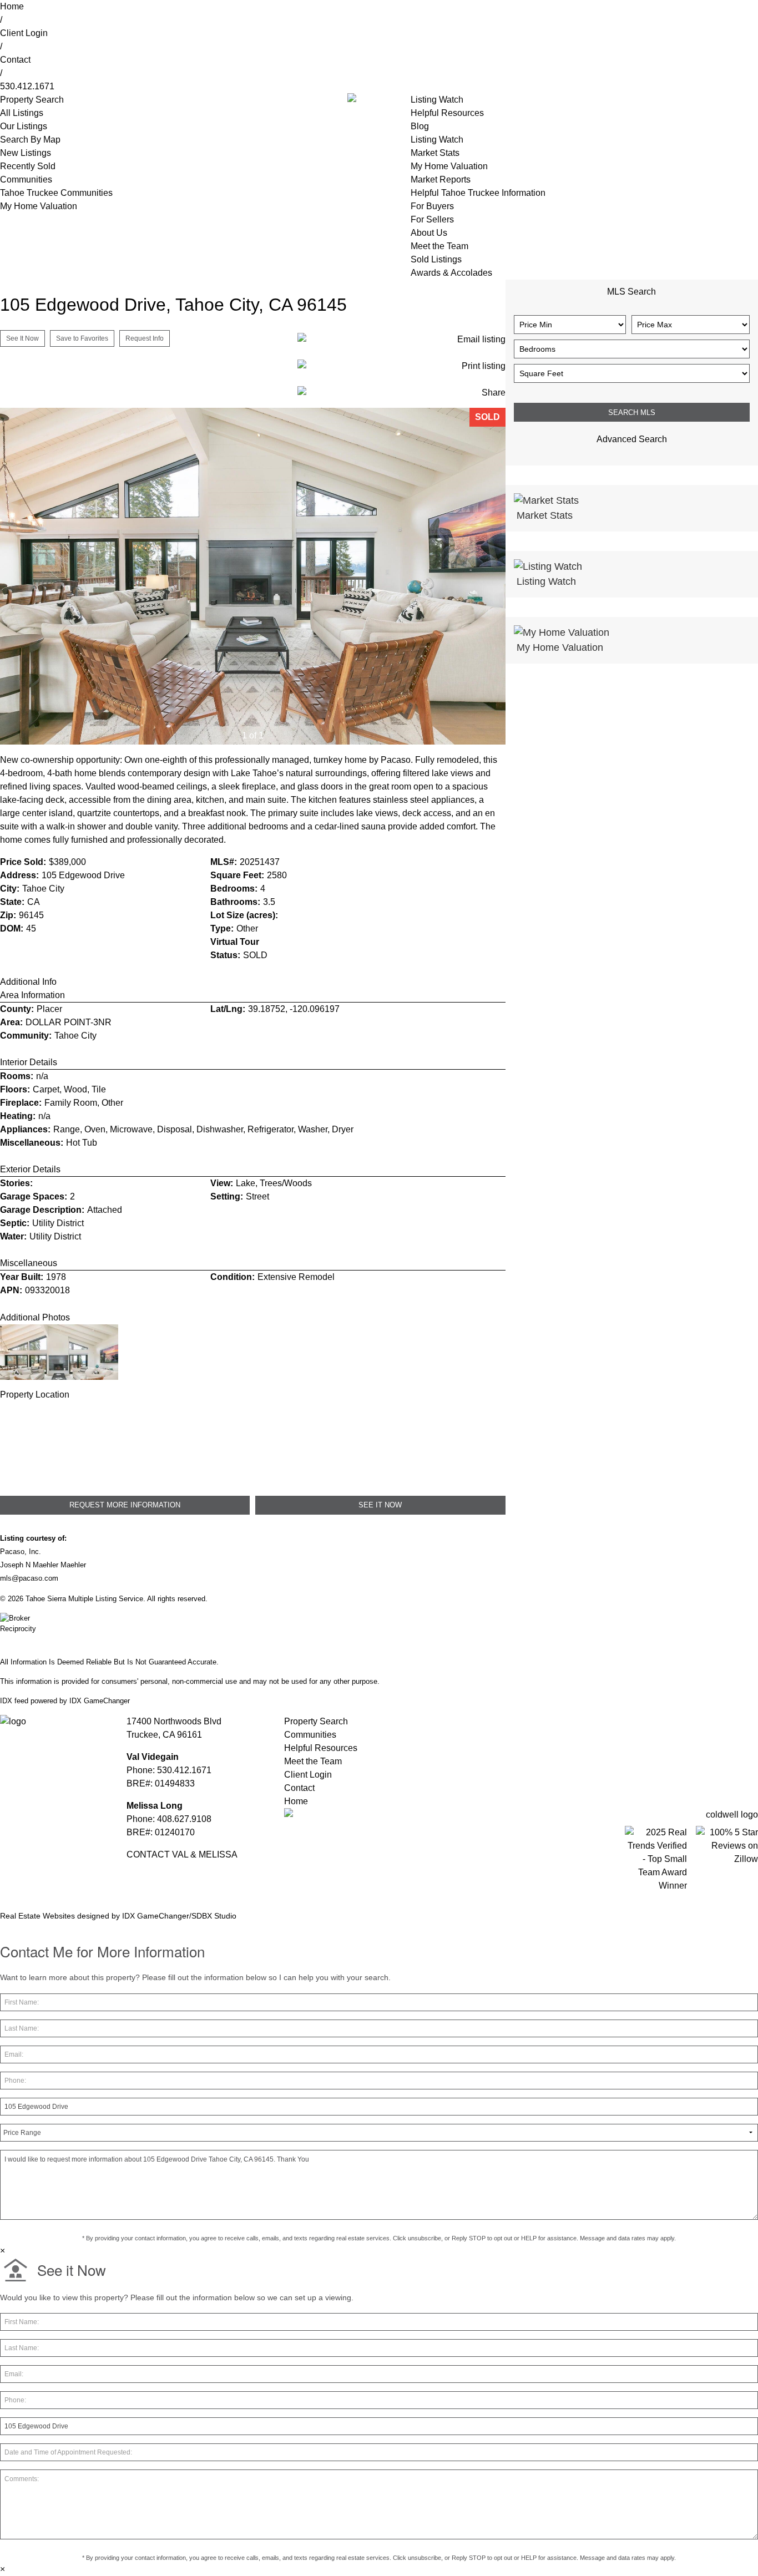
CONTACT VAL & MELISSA (182, 1854)
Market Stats (435, 153)
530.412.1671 (27, 86)
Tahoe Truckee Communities (56, 193)
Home (12, 6)
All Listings (22, 113)
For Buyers (432, 206)
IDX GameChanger (100, 1701)
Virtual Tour (235, 942)
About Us (429, 233)
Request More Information (125, 1505)
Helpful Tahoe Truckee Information (478, 193)
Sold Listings (436, 259)
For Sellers (432, 219)
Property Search (316, 1721)
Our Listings (24, 126)
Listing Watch (437, 100)
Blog (420, 126)
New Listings (26, 153)
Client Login (24, 33)
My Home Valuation (39, 206)
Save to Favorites (82, 338)
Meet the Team (439, 246)
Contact (15, 60)
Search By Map (30, 140)
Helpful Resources (447, 113)
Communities (26, 179)
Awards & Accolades (451, 273)
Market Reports (441, 179)
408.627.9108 (184, 1819)
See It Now (22, 338)
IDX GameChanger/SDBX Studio (179, 1916)
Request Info (145, 338)
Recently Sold (28, 166)
